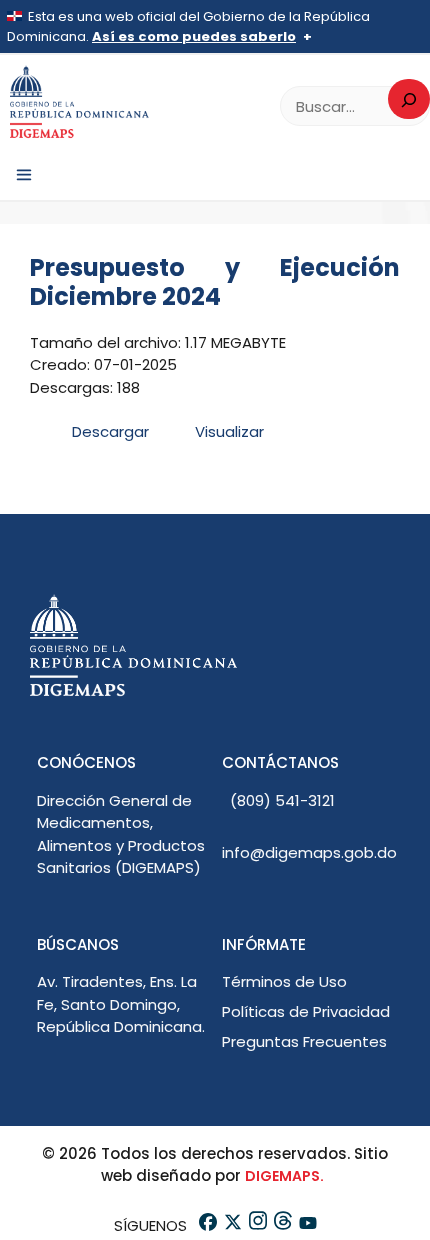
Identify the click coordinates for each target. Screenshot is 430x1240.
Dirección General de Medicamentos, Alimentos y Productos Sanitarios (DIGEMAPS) (121, 834)
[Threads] (281, 1225)
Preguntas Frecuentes (304, 1041)
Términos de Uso (284, 981)
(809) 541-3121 (282, 800)
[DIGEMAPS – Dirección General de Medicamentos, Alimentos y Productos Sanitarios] (80, 102)
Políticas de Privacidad (306, 1011)
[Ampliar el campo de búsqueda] (409, 99)
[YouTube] (306, 1225)
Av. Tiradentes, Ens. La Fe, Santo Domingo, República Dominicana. (121, 1004)
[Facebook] (206, 1225)
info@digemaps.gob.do (309, 852)
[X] (231, 1225)
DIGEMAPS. (284, 1176)
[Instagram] (256, 1225)
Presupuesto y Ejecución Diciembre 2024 (215, 282)
